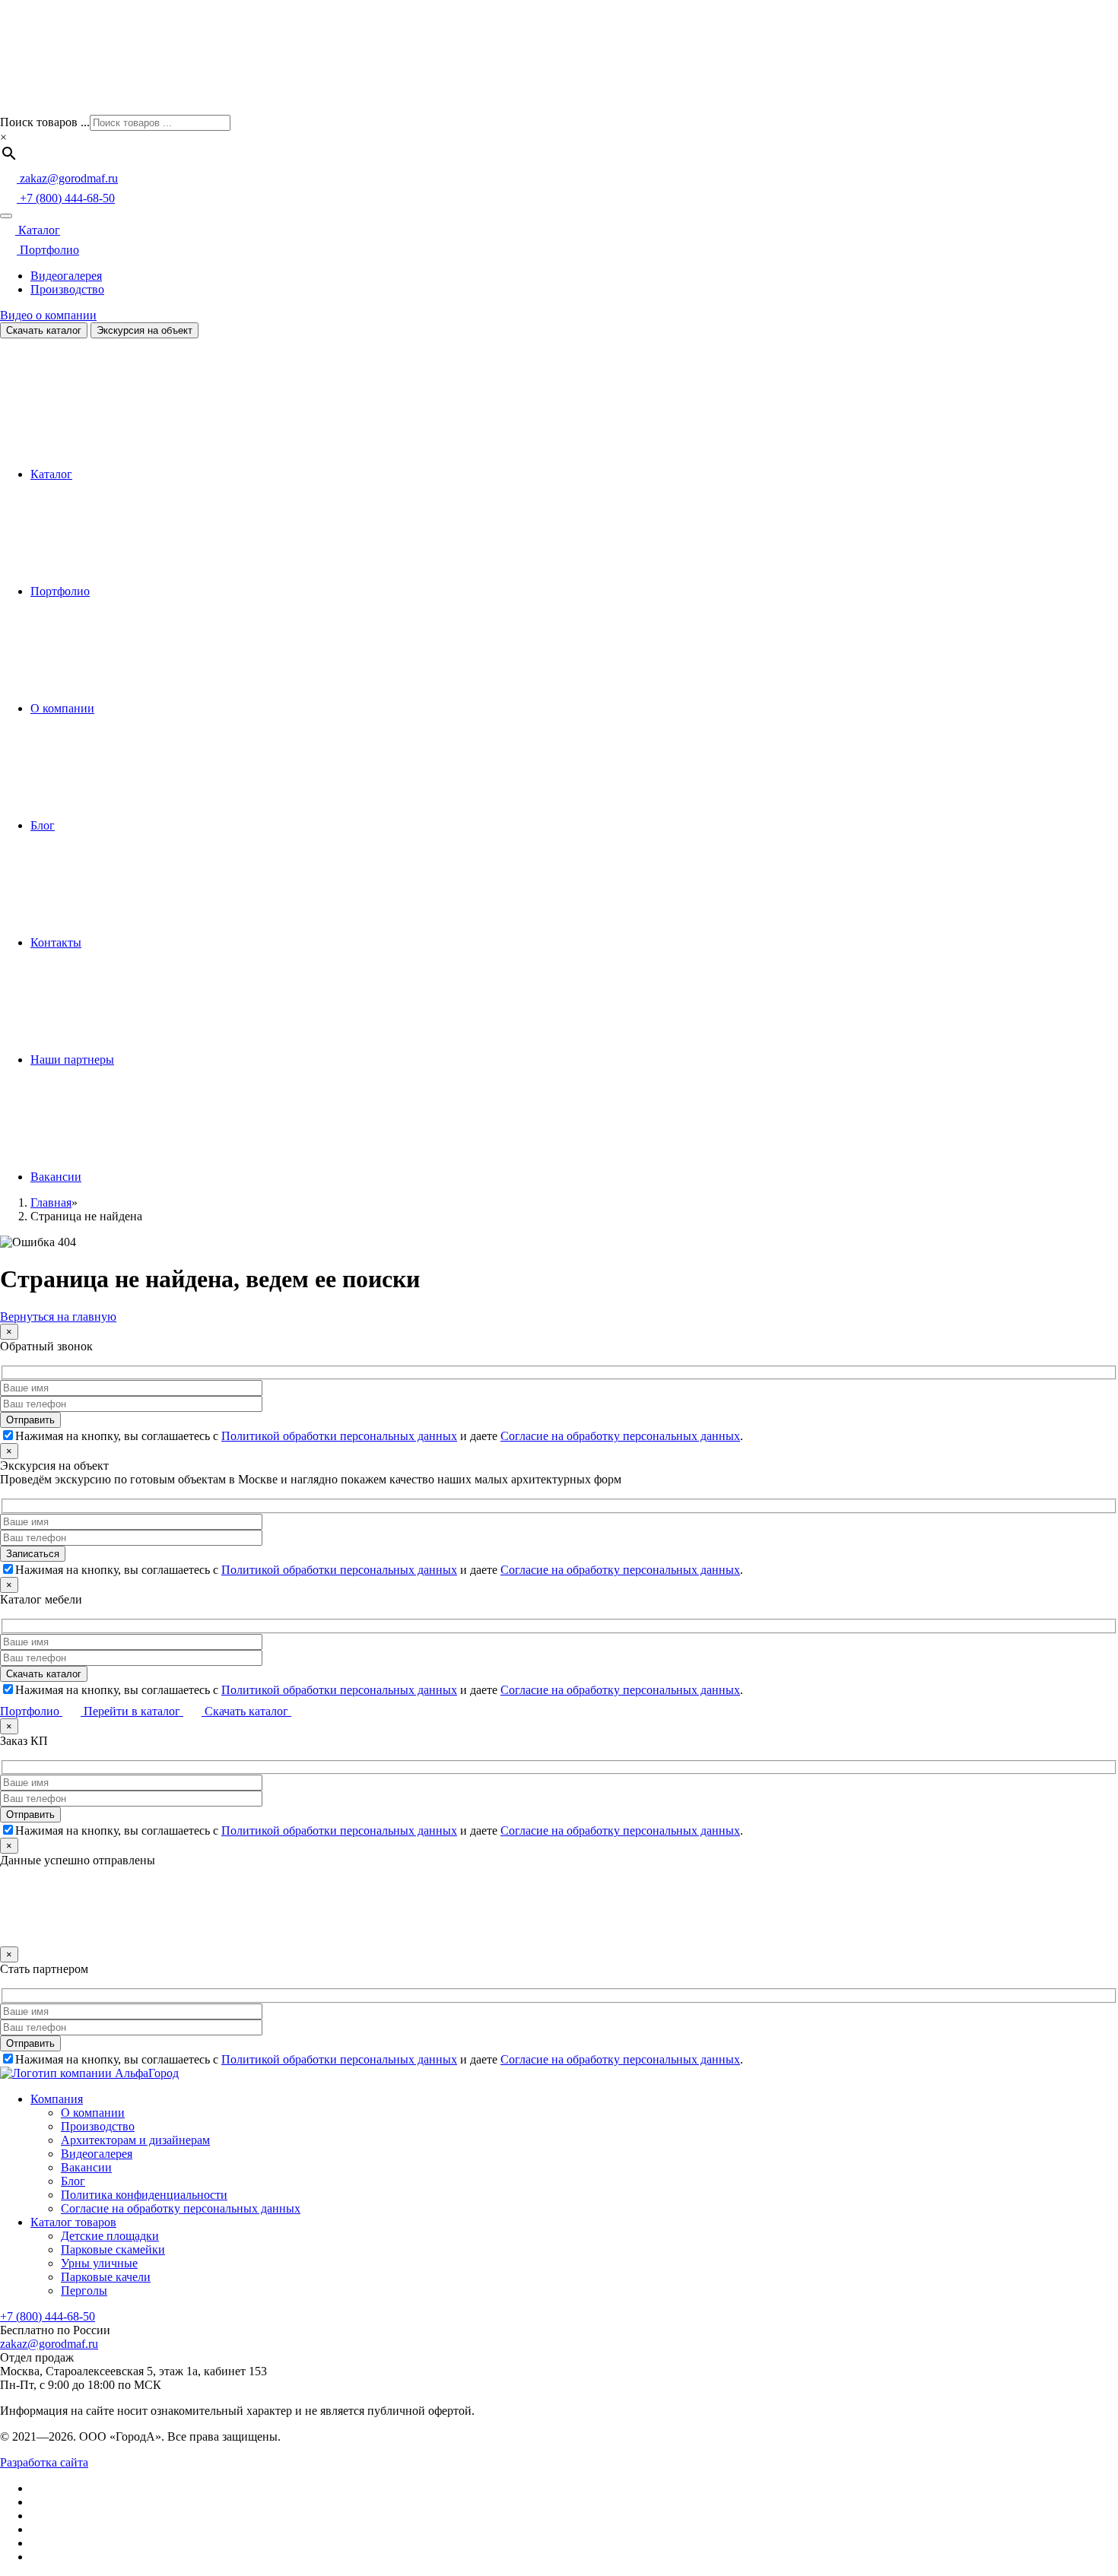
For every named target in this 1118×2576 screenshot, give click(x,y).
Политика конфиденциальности (144, 2195)
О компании (62, 708)
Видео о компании (48, 315)
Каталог (38, 230)
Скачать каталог (44, 330)
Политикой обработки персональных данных (339, 1436)
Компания (57, 2099)
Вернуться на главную (58, 1317)
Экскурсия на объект (145, 330)
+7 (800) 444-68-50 (48, 2316)
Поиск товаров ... (45, 122)
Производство (67, 289)
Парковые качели (106, 2277)
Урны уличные (99, 2263)
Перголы (84, 2290)
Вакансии (56, 1177)
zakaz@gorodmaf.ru (49, 2344)
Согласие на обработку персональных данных (620, 1436)
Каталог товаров (73, 2222)
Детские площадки (110, 2236)
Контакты (56, 942)
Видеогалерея (66, 276)
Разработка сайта (44, 2462)
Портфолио (48, 250)
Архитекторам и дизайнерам (135, 2140)
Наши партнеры (72, 1060)
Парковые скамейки (113, 2249)
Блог (43, 825)
